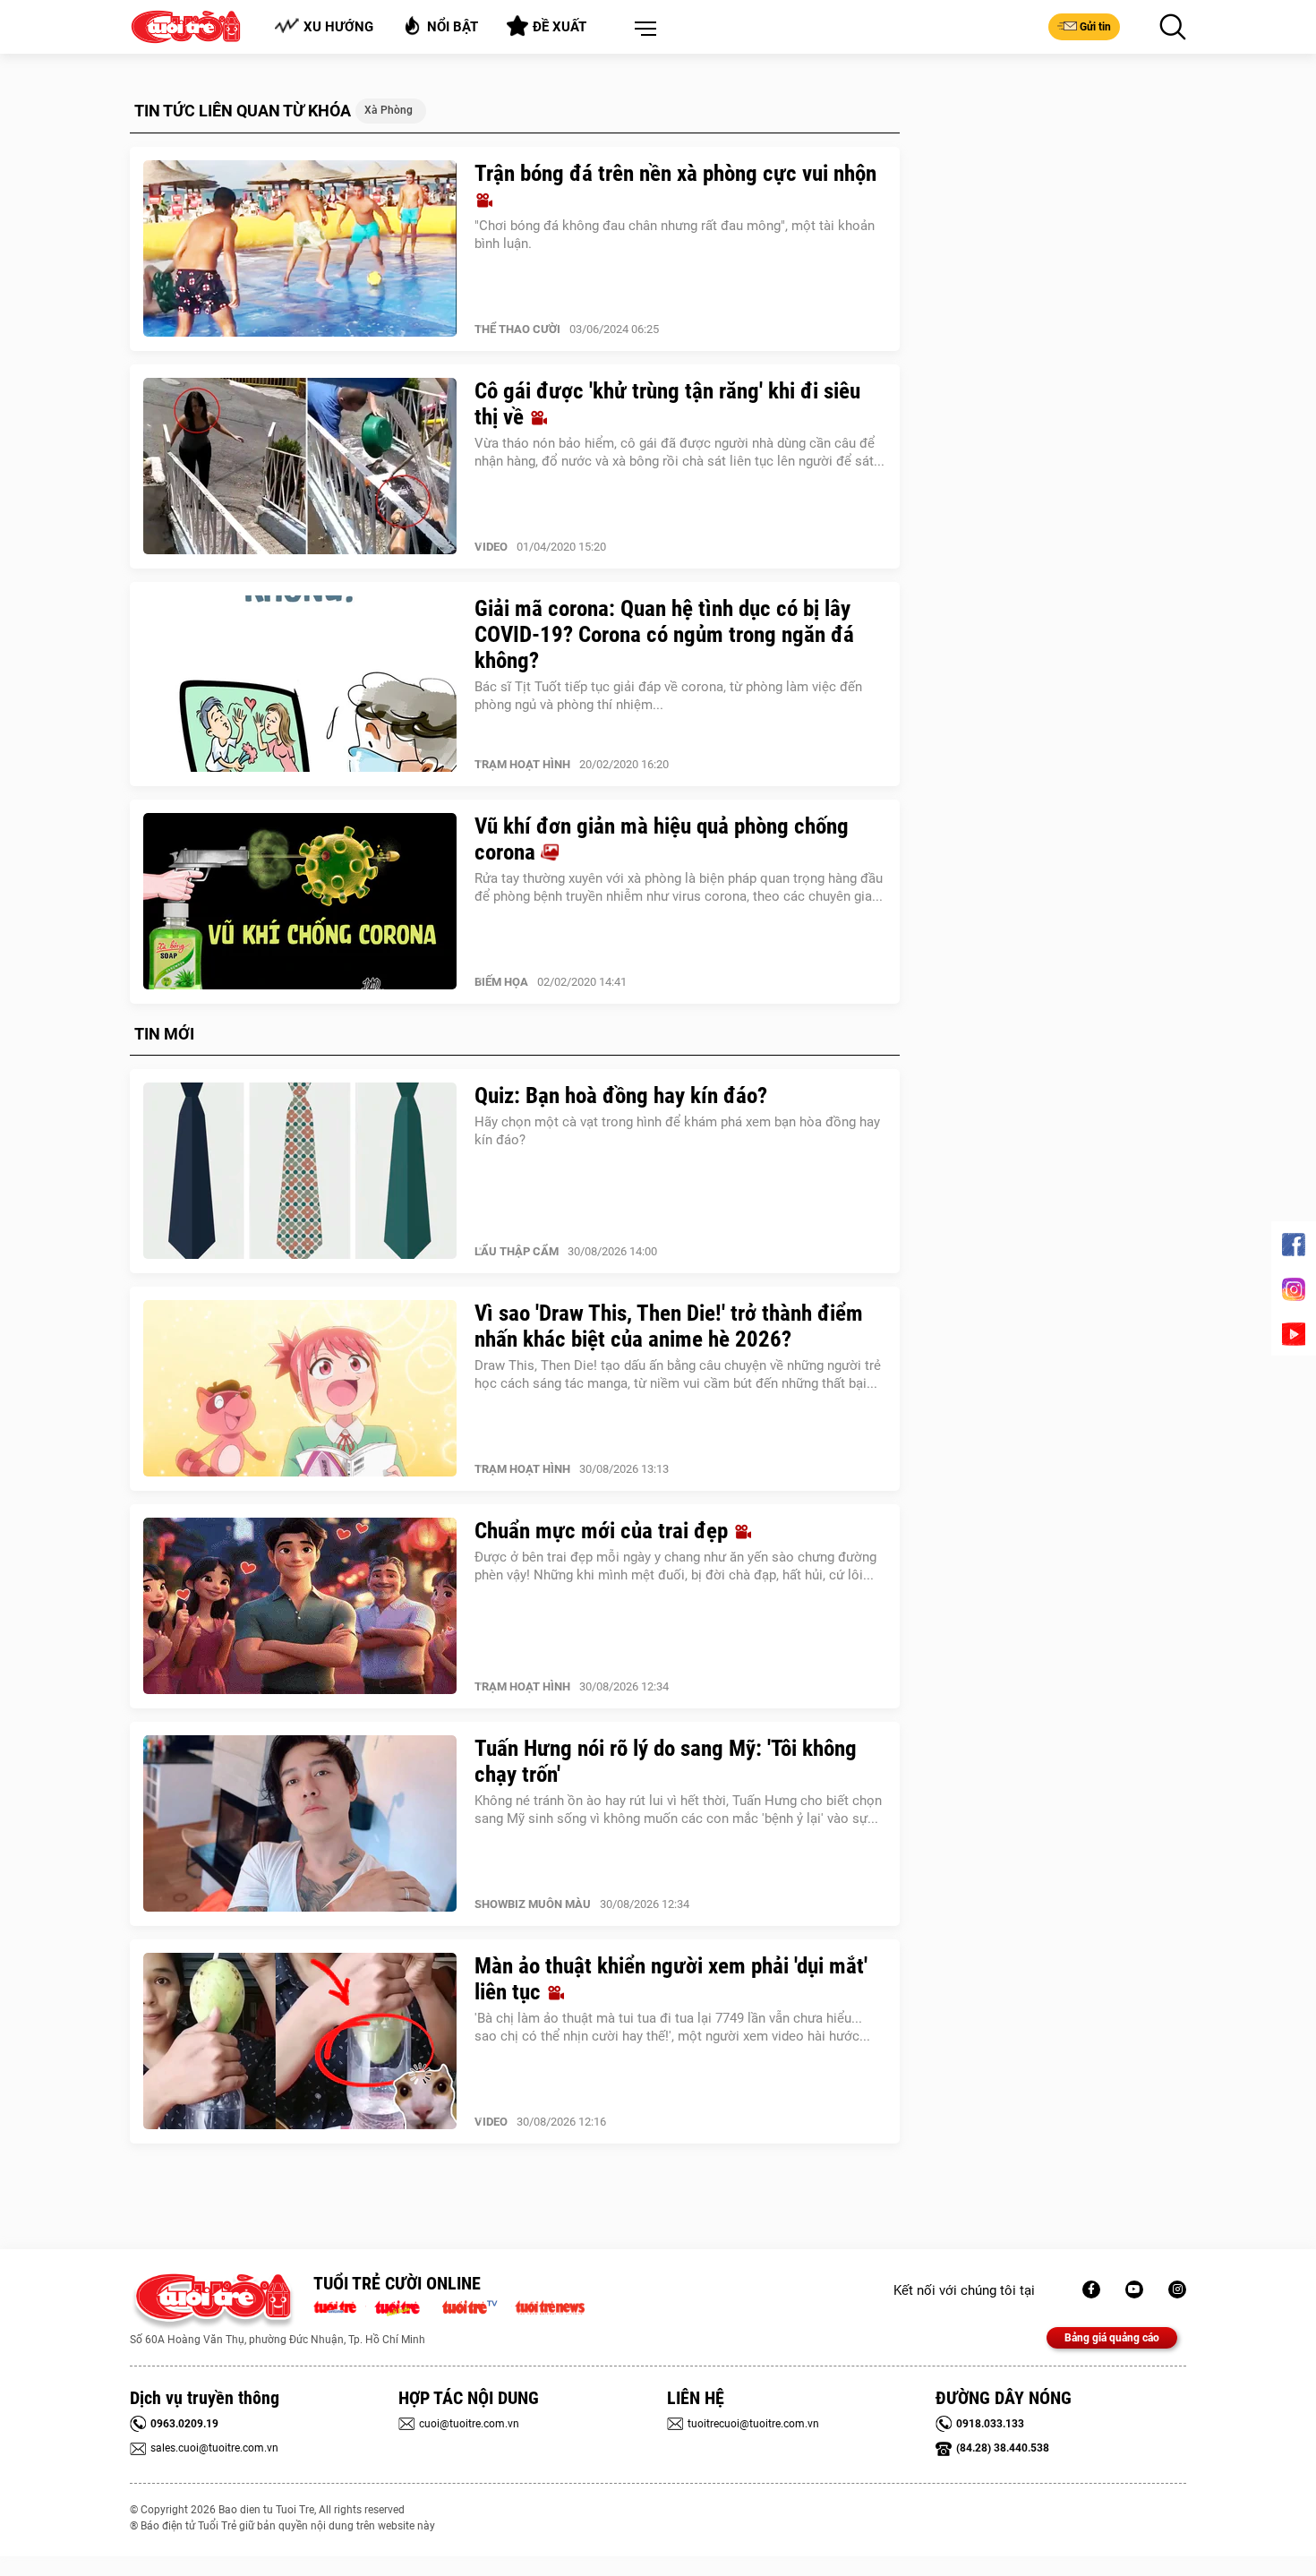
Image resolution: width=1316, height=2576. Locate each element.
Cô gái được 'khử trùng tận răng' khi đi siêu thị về (667, 404)
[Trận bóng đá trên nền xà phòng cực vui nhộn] (300, 249)
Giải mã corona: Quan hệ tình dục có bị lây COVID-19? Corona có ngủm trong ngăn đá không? (664, 634)
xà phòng (389, 110)
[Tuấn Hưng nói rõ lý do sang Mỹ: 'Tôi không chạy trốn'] (300, 1824)
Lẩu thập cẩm (517, 1251)
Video (491, 547)
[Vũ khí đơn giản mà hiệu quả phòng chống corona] (300, 902)
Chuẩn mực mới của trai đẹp (604, 1531)
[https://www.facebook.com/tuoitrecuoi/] (1091, 2289)
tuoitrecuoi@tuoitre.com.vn (753, 2424)
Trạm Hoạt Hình (522, 764)
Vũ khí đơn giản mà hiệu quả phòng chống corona (662, 839)
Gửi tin (1095, 27)
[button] (642, 30)
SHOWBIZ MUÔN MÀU (533, 1904)
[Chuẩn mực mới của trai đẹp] (300, 1606)
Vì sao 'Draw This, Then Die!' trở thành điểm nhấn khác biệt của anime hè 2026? (669, 1326)
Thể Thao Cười (517, 329)
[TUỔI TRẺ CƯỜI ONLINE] (213, 2302)
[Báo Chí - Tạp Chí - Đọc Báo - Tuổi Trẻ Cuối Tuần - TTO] (404, 2306)
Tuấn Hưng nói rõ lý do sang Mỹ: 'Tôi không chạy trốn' (666, 1761)
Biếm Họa (501, 982)
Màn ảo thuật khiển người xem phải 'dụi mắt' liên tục (671, 1979)
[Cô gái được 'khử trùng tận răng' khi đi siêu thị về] (300, 466)
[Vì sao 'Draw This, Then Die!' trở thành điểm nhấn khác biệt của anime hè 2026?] (300, 1389)
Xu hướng (338, 27)
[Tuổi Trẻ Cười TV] (1134, 2289)
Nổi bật (453, 27)
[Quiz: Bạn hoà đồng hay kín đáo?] (300, 1171)
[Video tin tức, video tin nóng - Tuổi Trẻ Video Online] (477, 2306)
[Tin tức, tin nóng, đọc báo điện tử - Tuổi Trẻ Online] (340, 2306)
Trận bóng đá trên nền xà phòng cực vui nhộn (675, 173)
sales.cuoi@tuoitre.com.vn (214, 2448)
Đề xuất (560, 27)
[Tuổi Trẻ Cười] (1177, 2289)
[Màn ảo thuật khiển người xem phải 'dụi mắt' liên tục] (300, 2041)
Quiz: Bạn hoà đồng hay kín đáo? (621, 1095)
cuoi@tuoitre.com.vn (469, 2424)
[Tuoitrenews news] (550, 2306)
